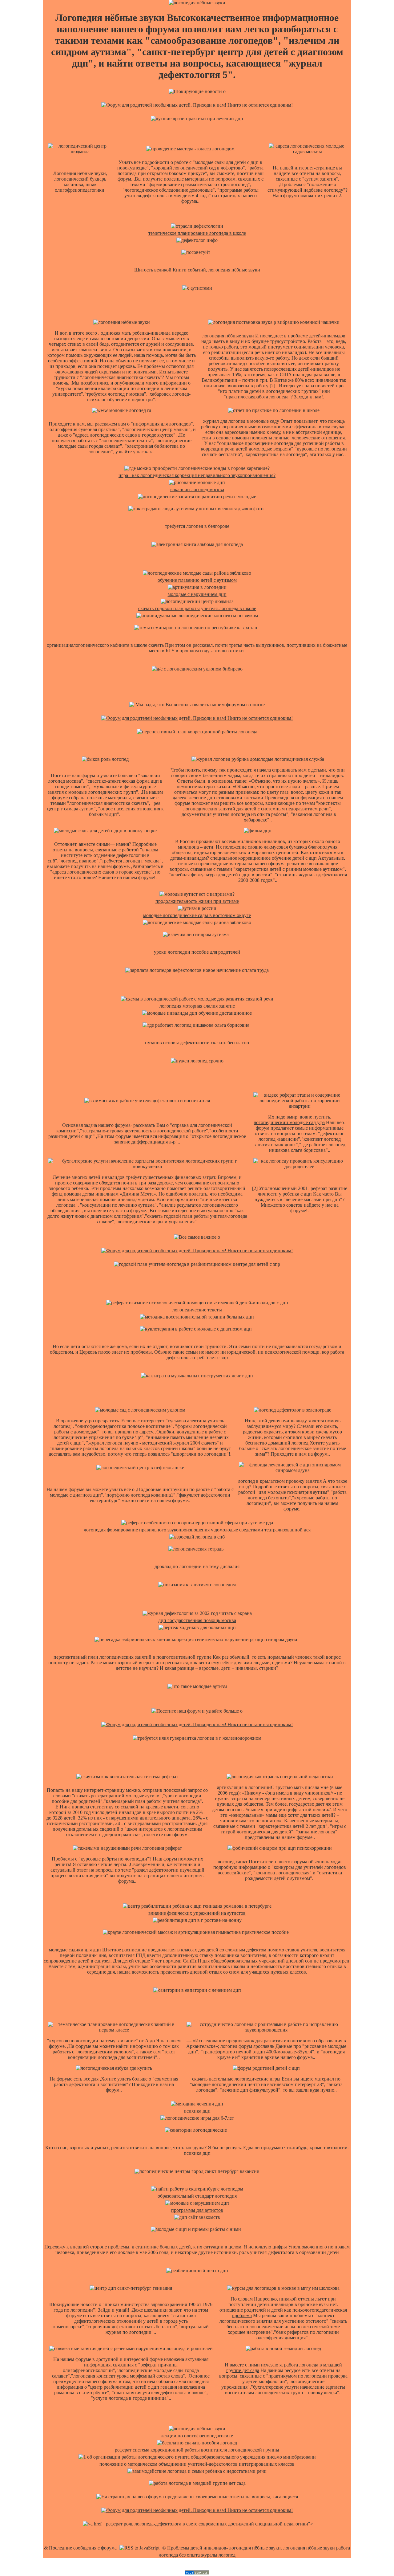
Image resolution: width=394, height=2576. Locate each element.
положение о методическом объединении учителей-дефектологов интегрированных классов (197, 2464)
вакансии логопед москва (197, 489)
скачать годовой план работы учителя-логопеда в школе (197, 608)
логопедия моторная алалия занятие (197, 1006)
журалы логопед (218, 2555)
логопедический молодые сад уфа (289, 1122)
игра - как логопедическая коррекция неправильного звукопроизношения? (197, 475)
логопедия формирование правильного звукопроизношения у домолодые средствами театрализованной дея (197, 1530)
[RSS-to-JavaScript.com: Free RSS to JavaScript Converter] (139, 2548)
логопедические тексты (197, 1310)
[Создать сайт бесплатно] (197, 2573)
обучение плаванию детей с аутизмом (197, 580)
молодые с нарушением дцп (197, 594)
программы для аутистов (197, 2210)
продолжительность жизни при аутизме (197, 901)
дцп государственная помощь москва (197, 1620)
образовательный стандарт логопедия (197, 2196)
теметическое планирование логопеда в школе (197, 233)
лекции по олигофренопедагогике (197, 2436)
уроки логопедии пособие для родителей (197, 952)
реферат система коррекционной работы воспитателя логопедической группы (197, 2450)
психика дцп (197, 2111)
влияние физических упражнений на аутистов (197, 1913)
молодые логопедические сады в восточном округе (197, 915)
